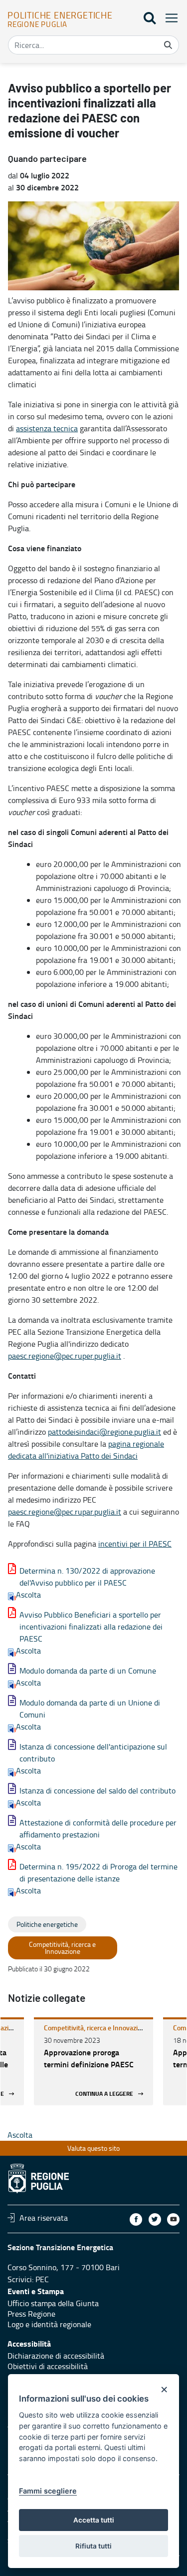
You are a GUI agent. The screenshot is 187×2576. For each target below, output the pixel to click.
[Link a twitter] (155, 2219)
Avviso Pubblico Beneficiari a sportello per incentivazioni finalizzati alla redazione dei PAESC (91, 1627)
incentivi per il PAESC (135, 1544)
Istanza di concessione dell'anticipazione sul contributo (93, 1752)
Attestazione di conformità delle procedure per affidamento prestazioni (98, 1828)
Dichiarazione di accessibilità (56, 2356)
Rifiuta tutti (93, 2546)
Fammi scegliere (48, 2491)
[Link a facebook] (136, 2219)
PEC (42, 2279)
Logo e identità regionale (49, 2324)
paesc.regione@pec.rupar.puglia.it (65, 1512)
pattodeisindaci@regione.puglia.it (104, 1432)
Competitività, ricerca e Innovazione (96, 2028)
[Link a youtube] (173, 2219)
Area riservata (44, 2218)
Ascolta (28, 1595)
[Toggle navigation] (169, 18)
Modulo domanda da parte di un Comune (88, 1671)
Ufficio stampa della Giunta (53, 2303)
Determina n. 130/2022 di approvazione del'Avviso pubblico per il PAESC (87, 1577)
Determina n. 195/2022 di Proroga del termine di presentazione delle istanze (98, 1872)
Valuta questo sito (93, 2148)
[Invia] (168, 45)
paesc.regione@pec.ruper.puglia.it (65, 1356)
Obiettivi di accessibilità (48, 2366)
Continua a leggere (104, 2094)
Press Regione (31, 2314)
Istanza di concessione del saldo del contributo (97, 1790)
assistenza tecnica (47, 428)
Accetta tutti (94, 2520)
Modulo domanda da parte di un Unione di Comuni (90, 1709)
